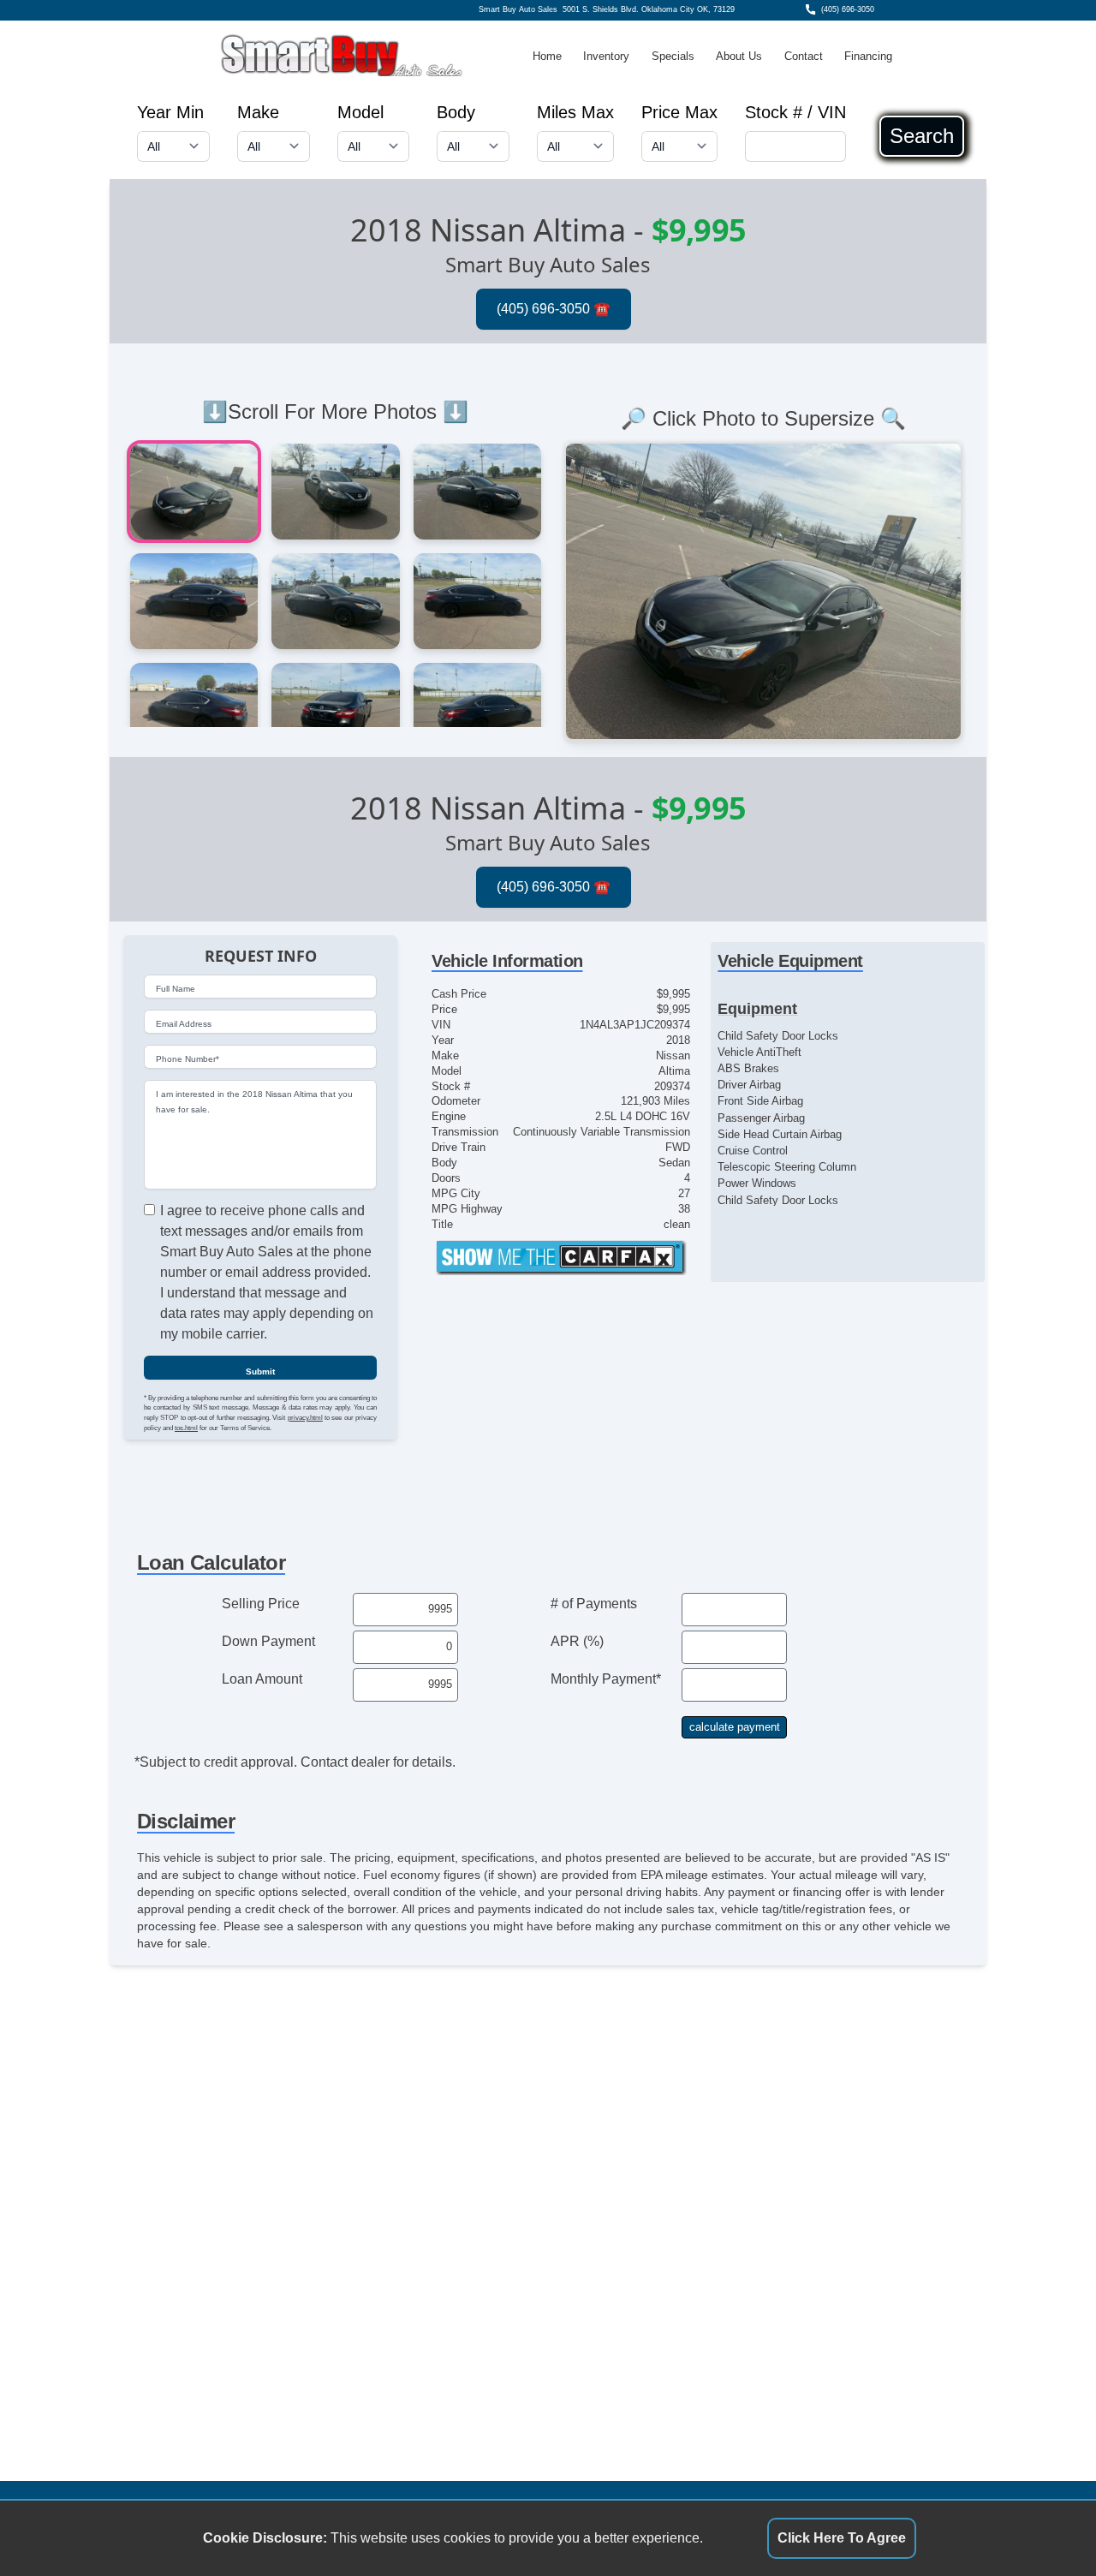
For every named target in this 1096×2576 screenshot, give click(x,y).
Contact (804, 56)
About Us (739, 56)
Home (547, 56)
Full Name (176, 990)
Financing (868, 56)
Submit (260, 1371)
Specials (673, 56)
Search (922, 136)
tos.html (186, 1428)
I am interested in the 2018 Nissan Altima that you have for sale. (254, 1103)
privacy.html (305, 1418)
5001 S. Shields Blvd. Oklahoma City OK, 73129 (649, 9)
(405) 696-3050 (848, 9)
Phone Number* (188, 1060)
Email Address (184, 1025)
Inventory (606, 56)
